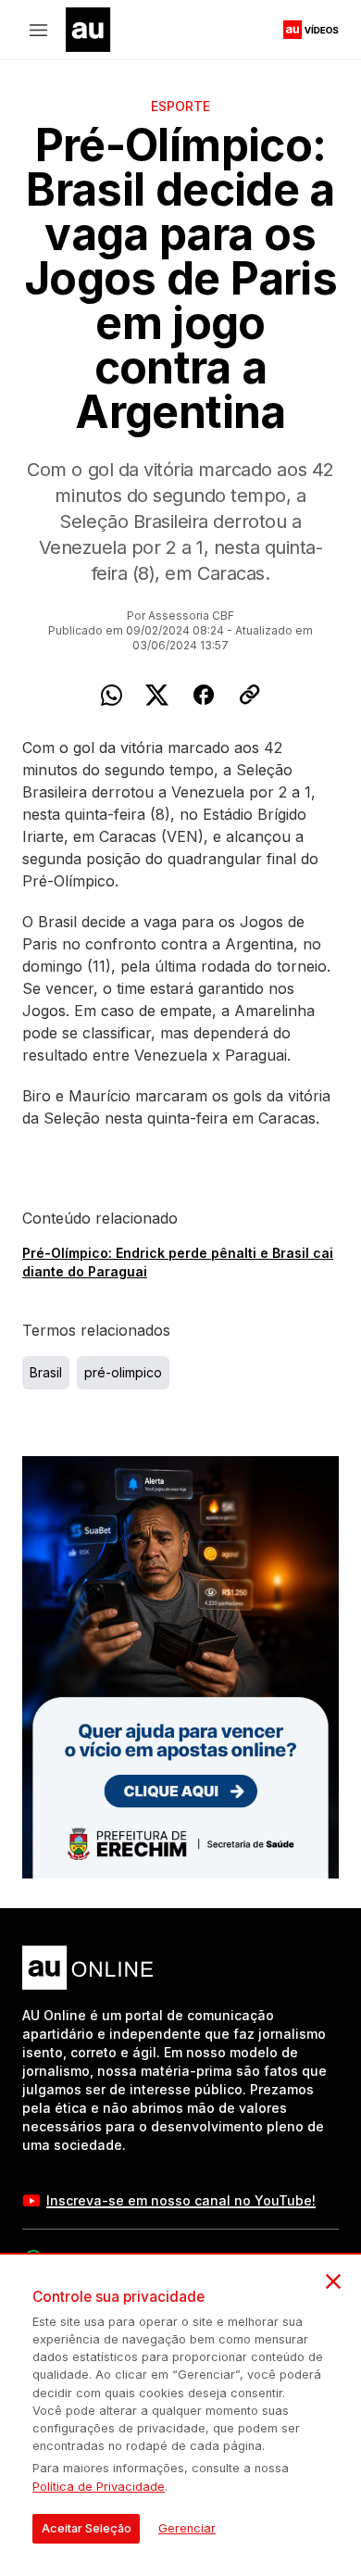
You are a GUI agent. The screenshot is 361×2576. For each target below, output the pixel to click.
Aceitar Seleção (87, 2528)
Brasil (46, 1372)
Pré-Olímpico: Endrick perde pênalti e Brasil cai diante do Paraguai (178, 1262)
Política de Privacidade (99, 2487)
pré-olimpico (123, 1372)
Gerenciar (187, 2528)
